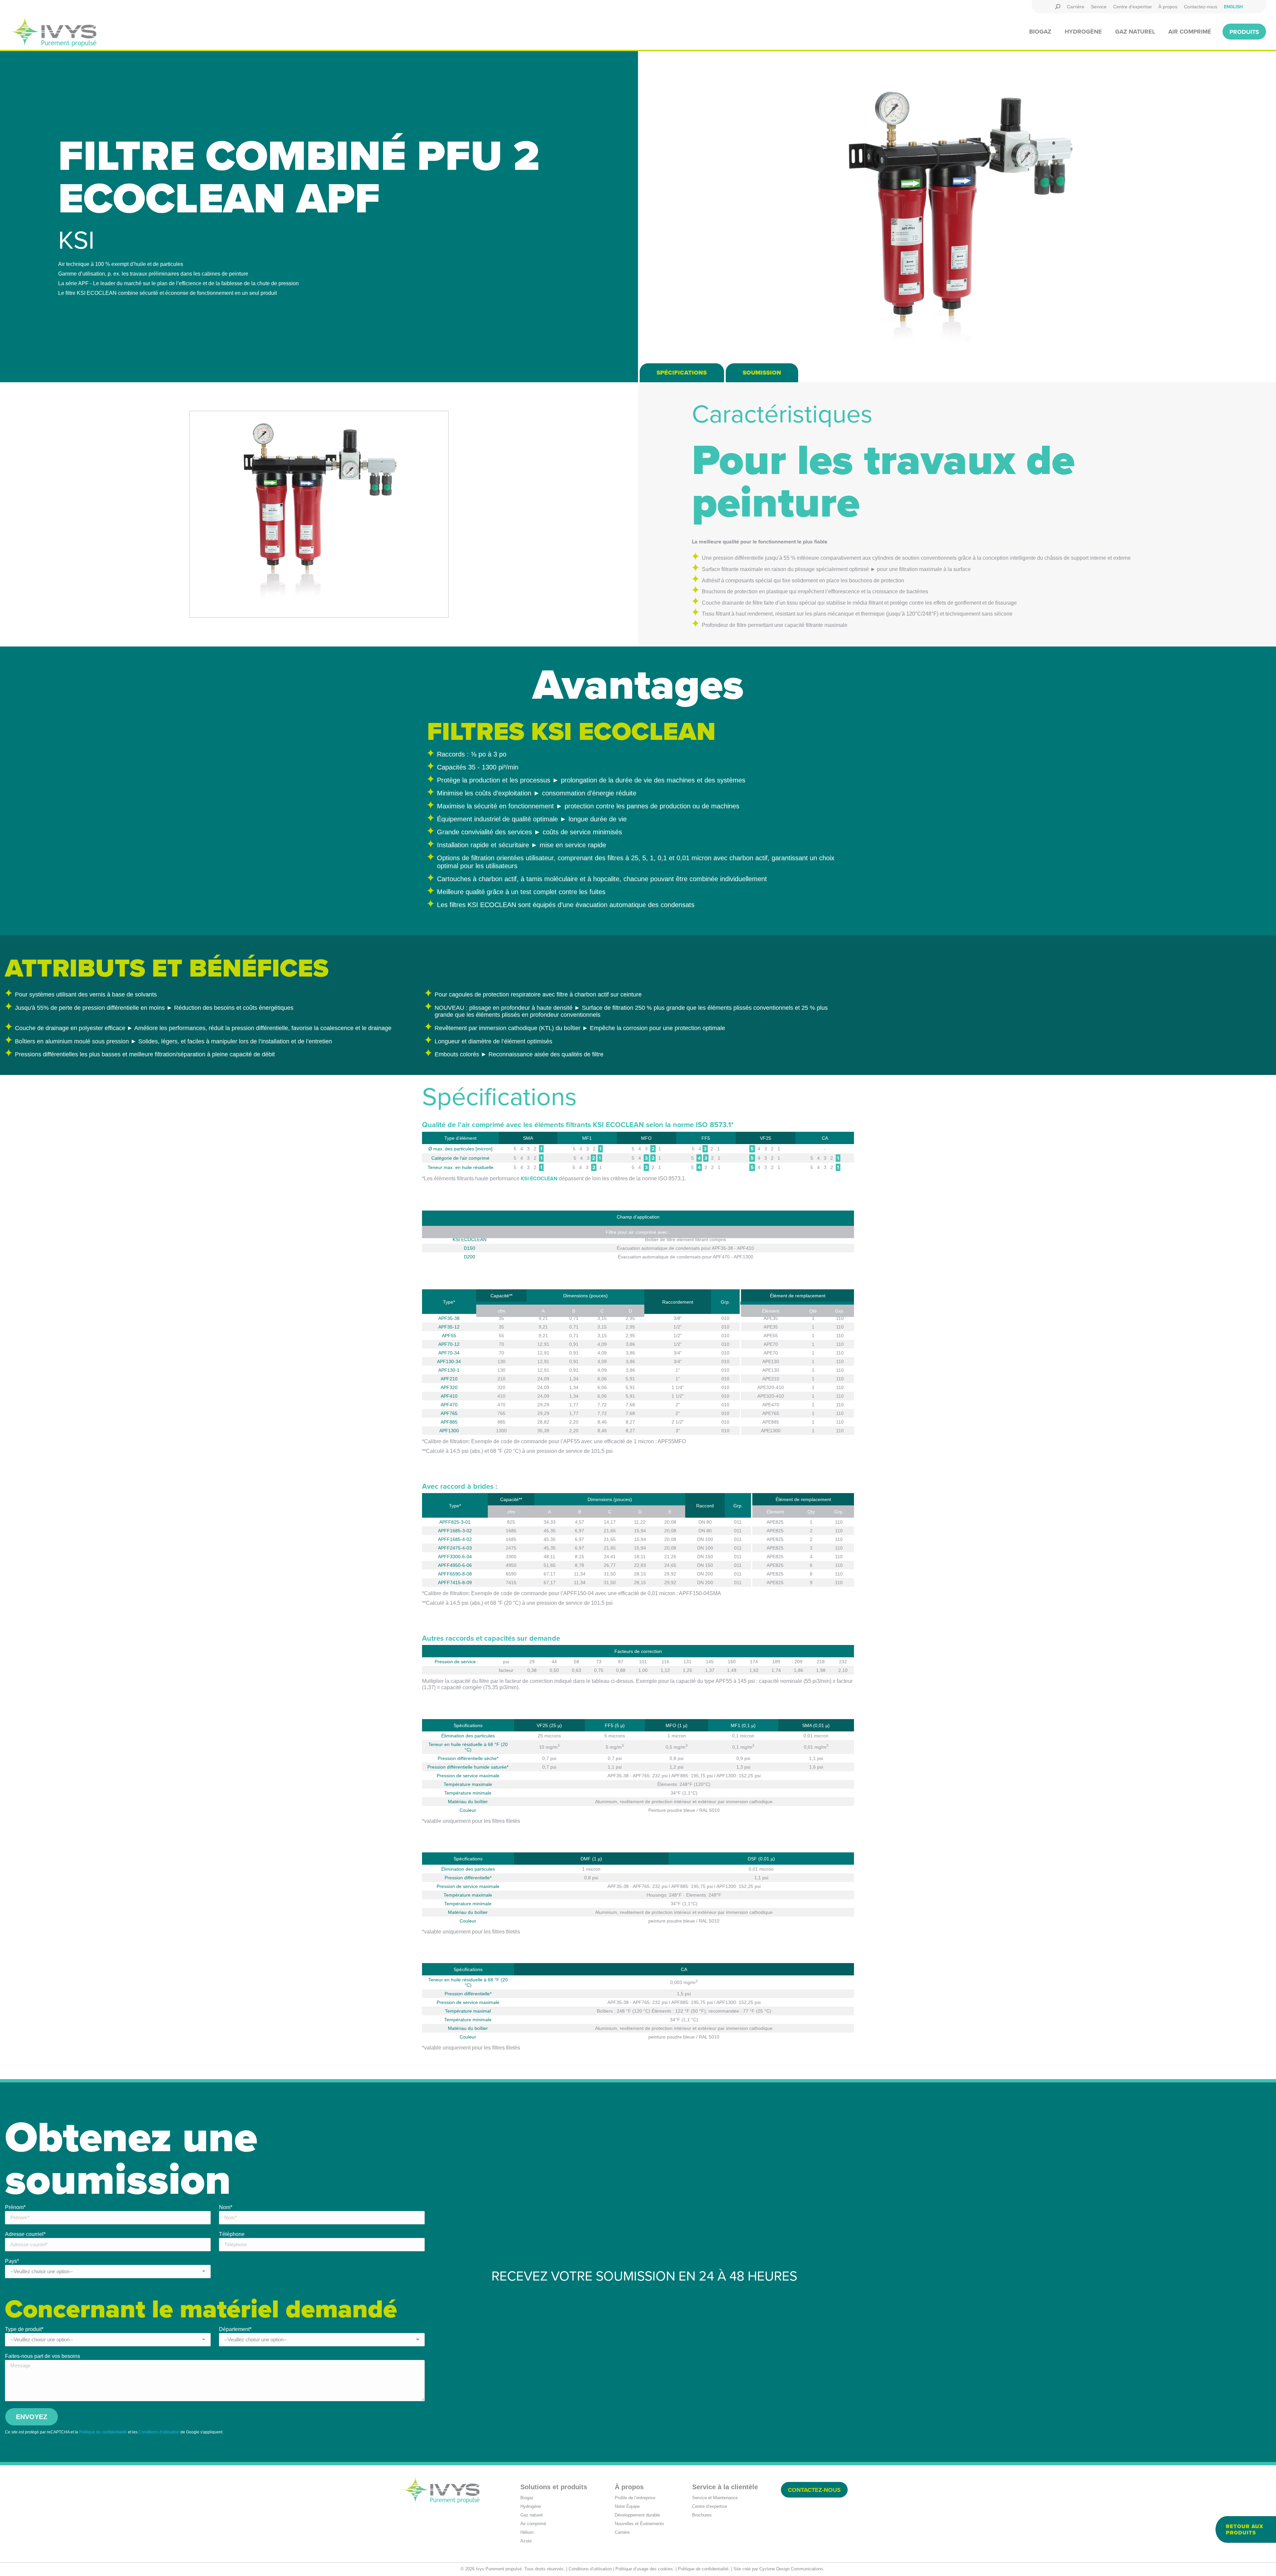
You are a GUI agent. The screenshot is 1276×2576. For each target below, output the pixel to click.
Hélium (527, 2532)
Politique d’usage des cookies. (645, 2569)
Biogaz (527, 2498)
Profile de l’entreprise (635, 2498)
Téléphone (232, 2234)
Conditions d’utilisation (590, 2569)
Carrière (622, 2532)
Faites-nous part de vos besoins (43, 2356)
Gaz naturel (532, 2515)
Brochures (702, 2515)
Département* (235, 2329)
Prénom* (15, 2207)
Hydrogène (531, 2506)
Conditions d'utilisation (159, 2432)
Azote (526, 2541)
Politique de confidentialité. (704, 2569)
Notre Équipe (627, 2506)
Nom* (226, 2207)
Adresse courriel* (25, 2234)
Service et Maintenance (715, 2498)
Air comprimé (533, 2524)
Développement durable (637, 2515)
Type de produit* (24, 2329)
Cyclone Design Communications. (792, 2569)
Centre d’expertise (710, 2506)
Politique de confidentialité (103, 2432)
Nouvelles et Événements (639, 2524)
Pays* (12, 2261)
